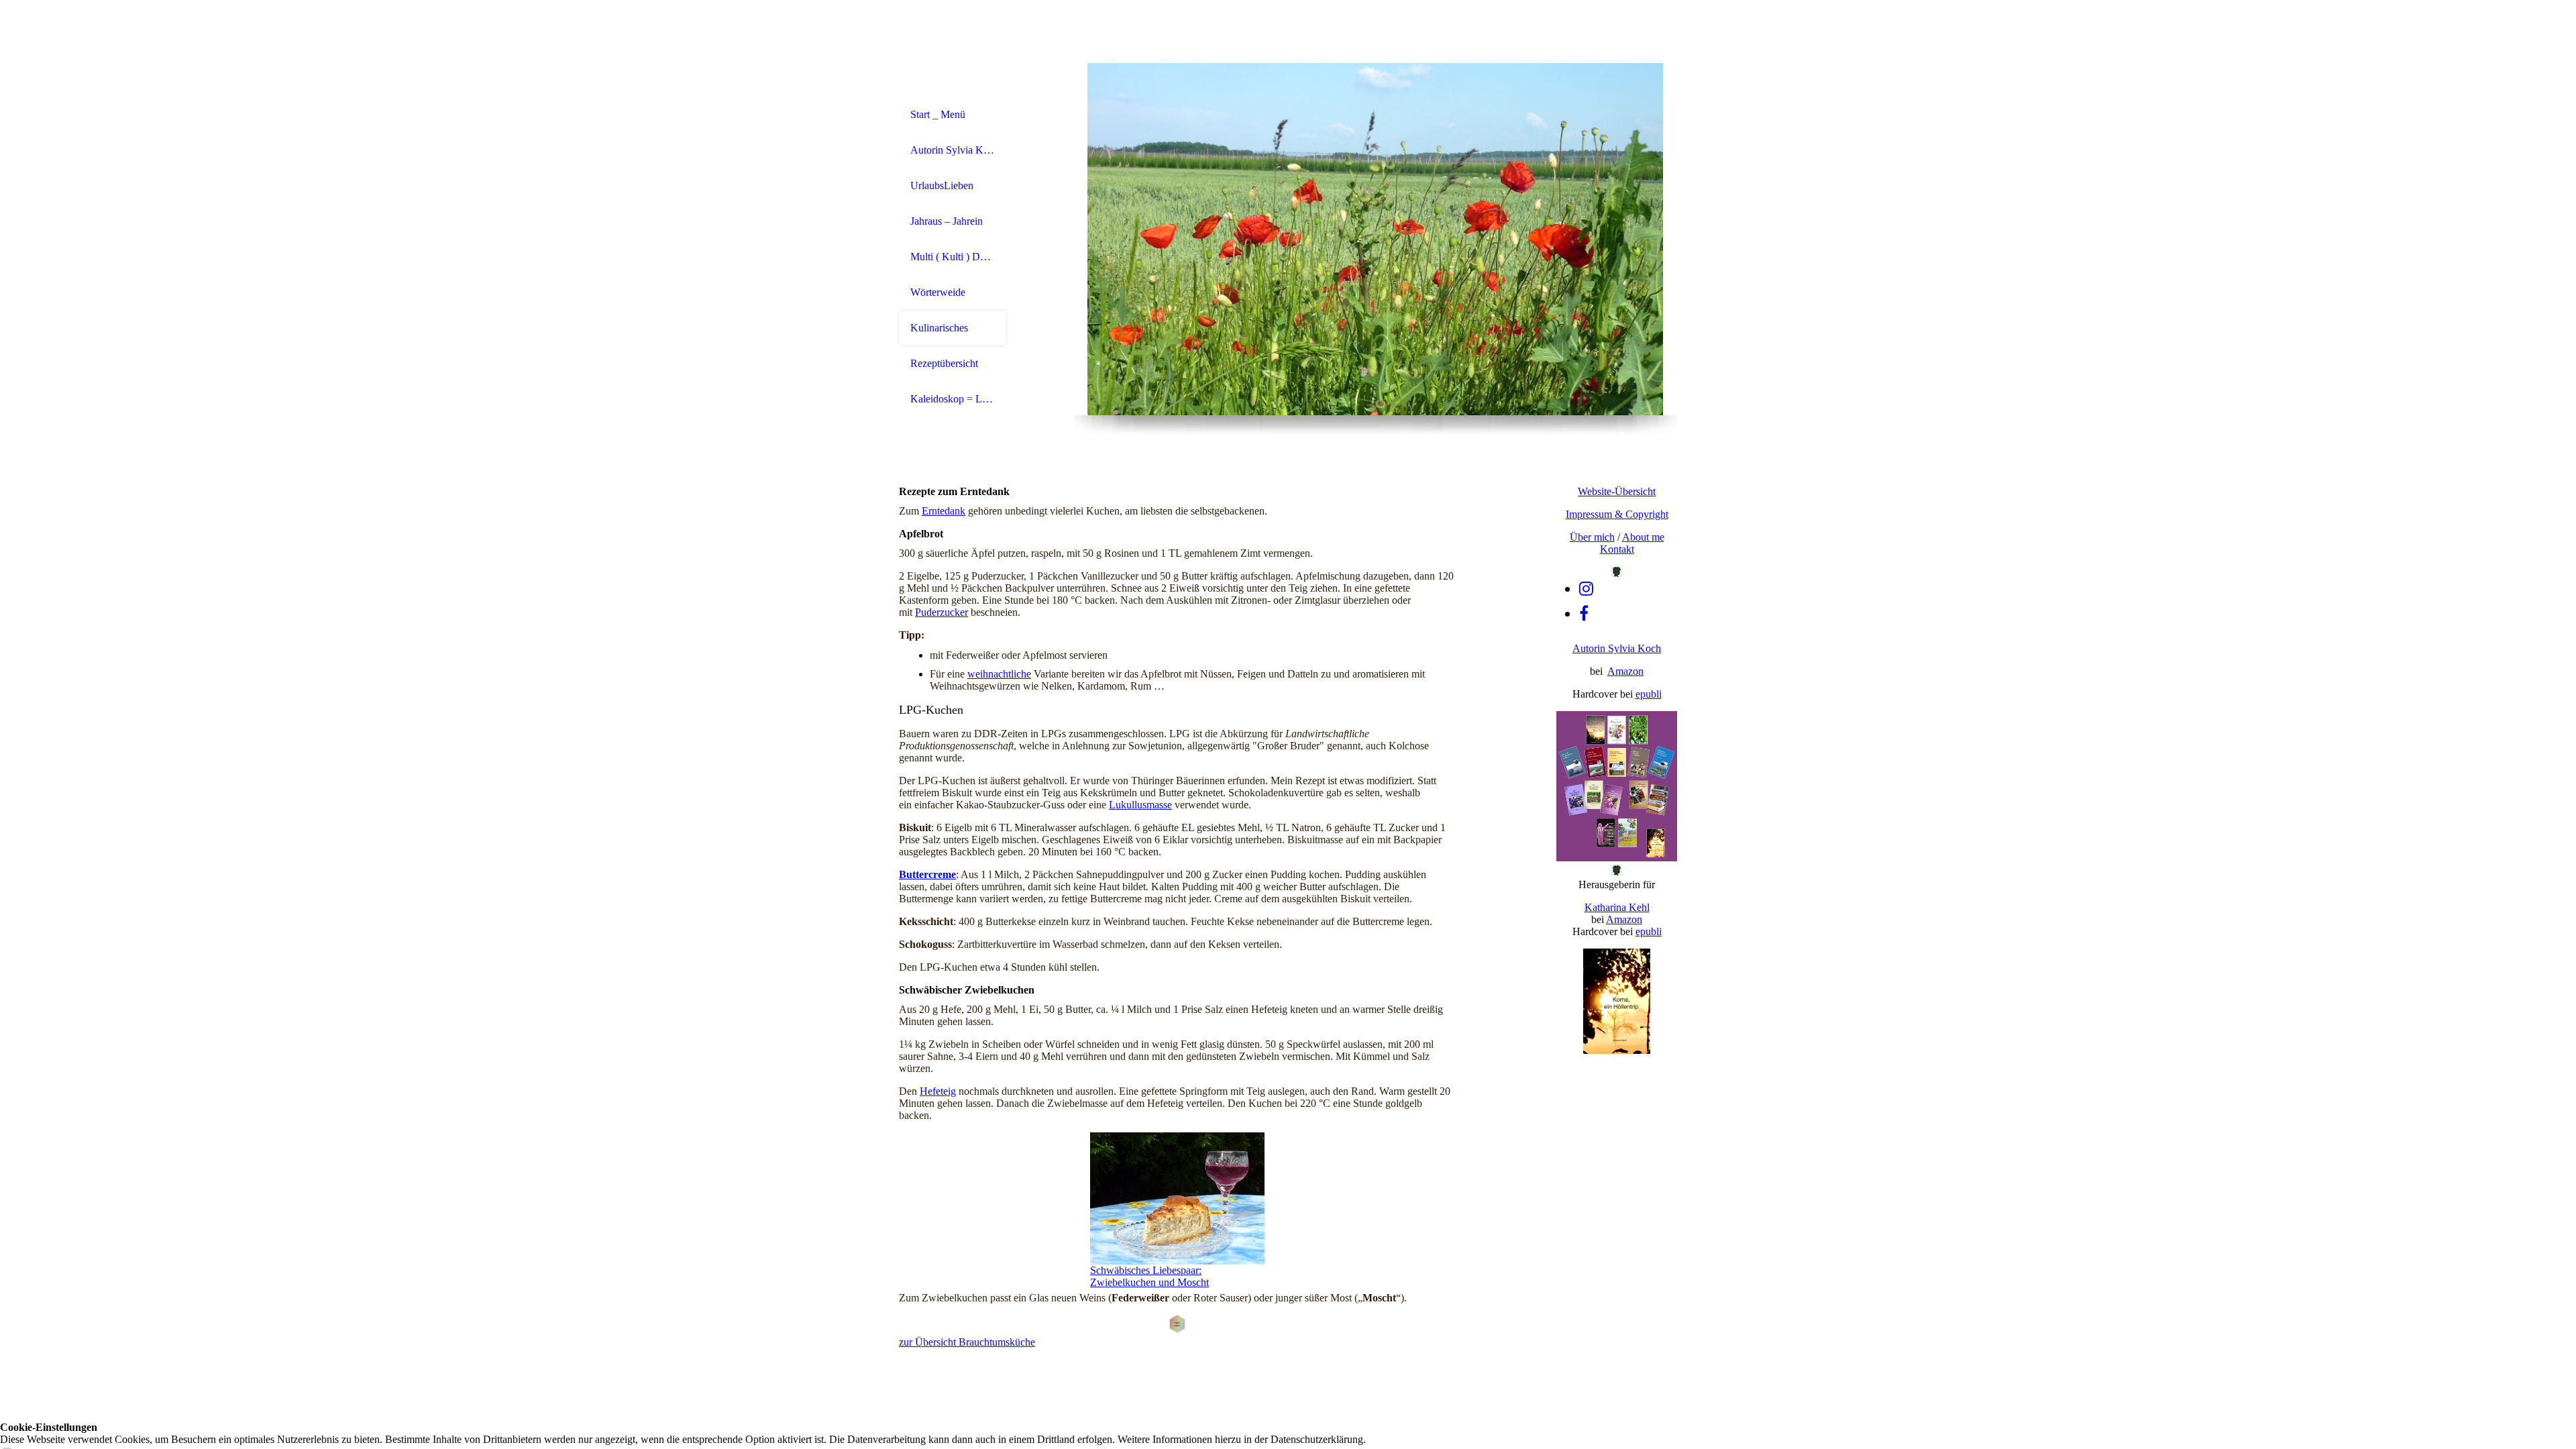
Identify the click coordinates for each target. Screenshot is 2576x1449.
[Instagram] (1586, 589)
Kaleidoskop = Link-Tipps (953, 399)
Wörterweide (938, 292)
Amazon (1625, 671)
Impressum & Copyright (1617, 514)
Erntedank (944, 511)
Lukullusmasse (1140, 805)
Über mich (1592, 537)
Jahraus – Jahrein (947, 221)
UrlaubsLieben (942, 185)
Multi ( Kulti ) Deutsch (953, 257)
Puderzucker (942, 612)
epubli (1649, 694)
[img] (1375, 239)
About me (1643, 537)
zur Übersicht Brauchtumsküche (967, 1342)
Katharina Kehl (1617, 907)
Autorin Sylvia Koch (953, 150)
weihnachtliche (999, 674)
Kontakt (1617, 549)
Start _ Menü (938, 114)
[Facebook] (1584, 614)
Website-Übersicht (1617, 491)
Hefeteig (938, 1091)
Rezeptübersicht (944, 363)
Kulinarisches (939, 328)
